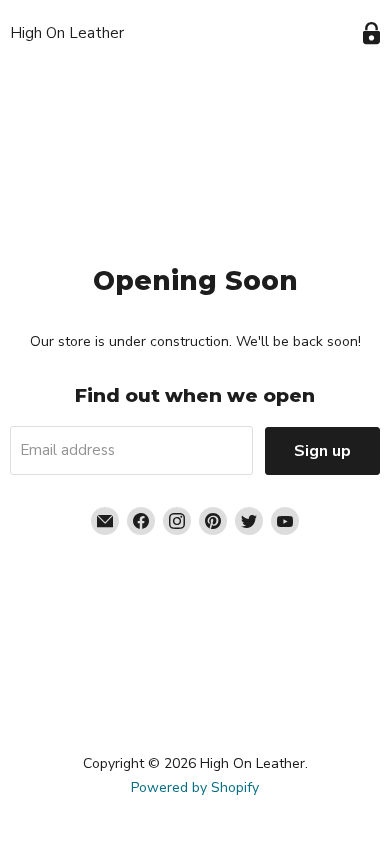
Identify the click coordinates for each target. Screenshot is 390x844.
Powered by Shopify (195, 787)
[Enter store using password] (371, 33)
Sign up (322, 451)
